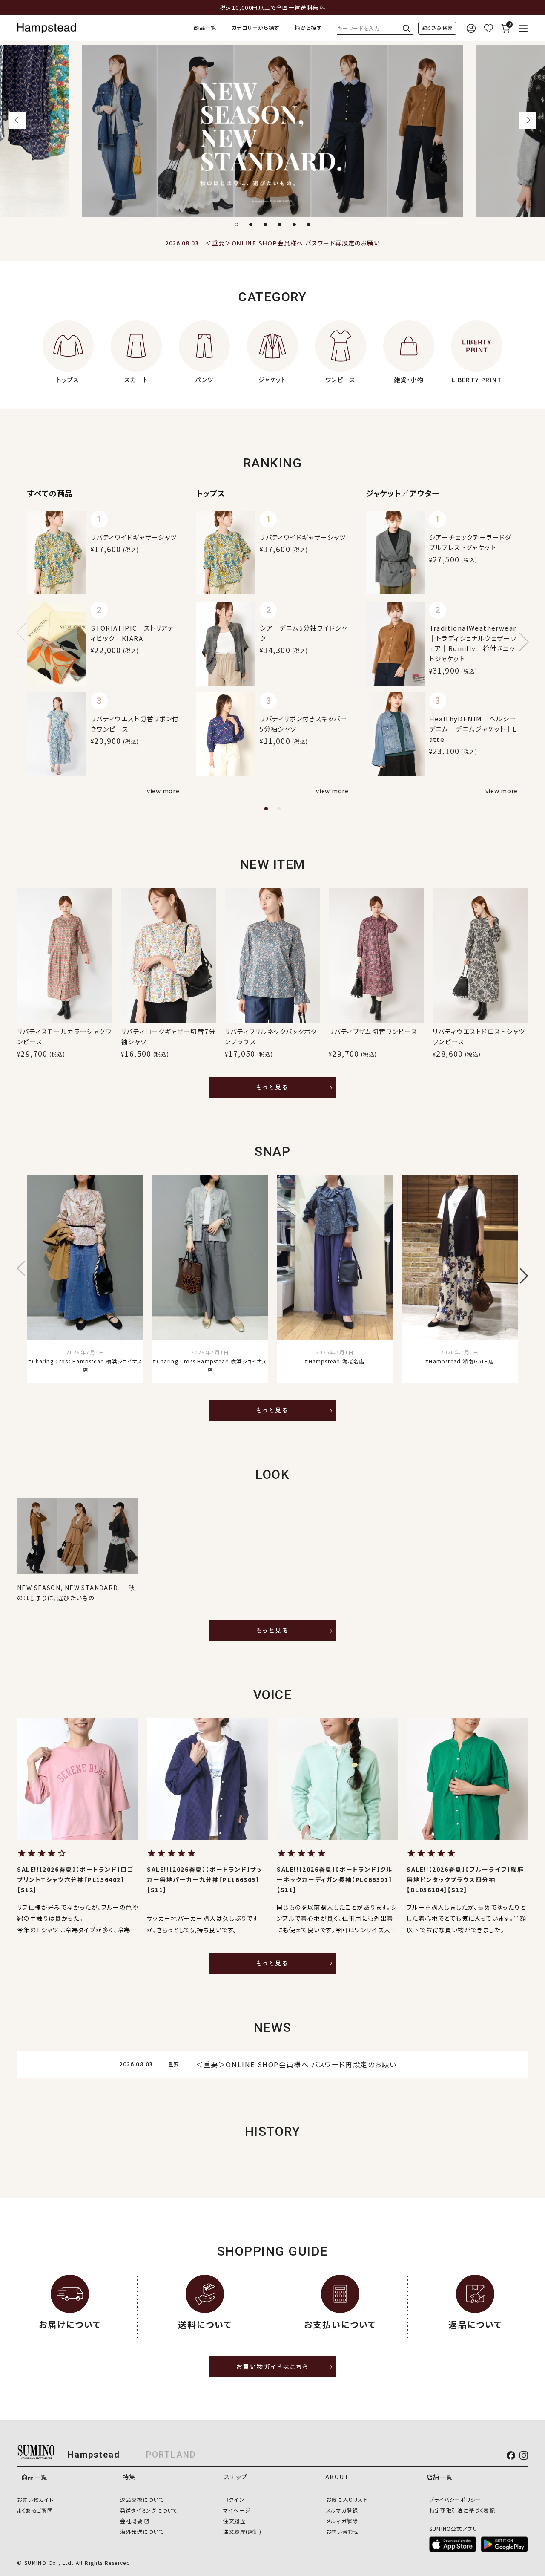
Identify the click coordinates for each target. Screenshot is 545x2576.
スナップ (236, 2477)
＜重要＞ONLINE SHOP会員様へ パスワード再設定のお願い (272, 243)
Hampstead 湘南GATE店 (461, 1361)
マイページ (237, 2510)
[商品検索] (437, 28)
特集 (129, 2477)
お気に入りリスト (347, 2500)
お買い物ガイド (35, 2500)
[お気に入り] (488, 28)
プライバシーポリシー (455, 2500)
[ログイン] (471, 28)
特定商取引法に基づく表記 (462, 2510)
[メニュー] (523, 28)
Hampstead (94, 2455)
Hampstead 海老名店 (337, 1361)
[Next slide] (528, 120)
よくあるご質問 (35, 2510)
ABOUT (337, 2477)
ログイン (234, 2500)
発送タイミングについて (149, 2510)
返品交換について (142, 2500)
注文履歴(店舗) (242, 2532)
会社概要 (131, 2521)
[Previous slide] (26, 632)
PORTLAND (171, 2455)
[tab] (236, 225)
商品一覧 (205, 28)
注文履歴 (234, 2521)
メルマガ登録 (342, 2510)
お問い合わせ (343, 2532)
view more (163, 791)
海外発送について (142, 2532)
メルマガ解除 (342, 2521)
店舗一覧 (440, 2477)
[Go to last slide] (17, 120)
